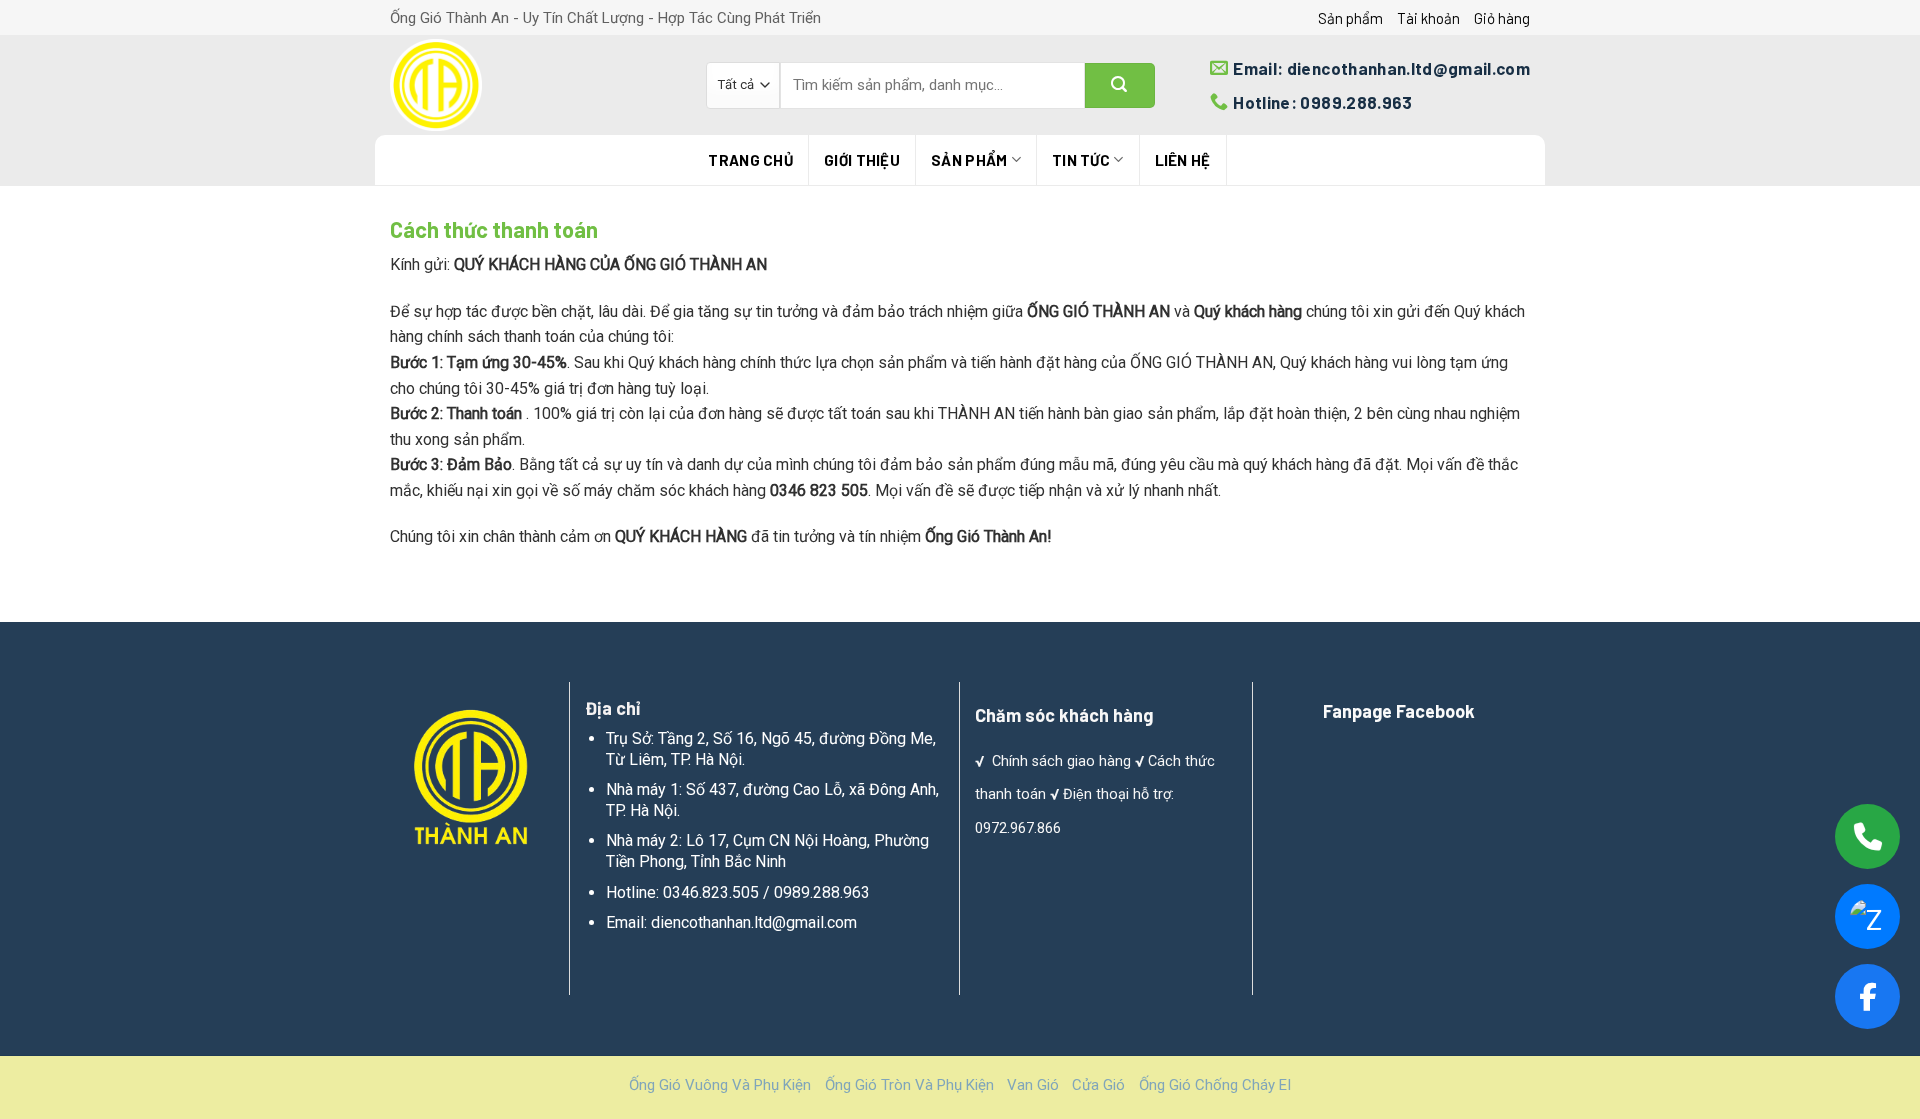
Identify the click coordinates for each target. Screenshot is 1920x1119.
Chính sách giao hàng (1061, 761)
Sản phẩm (1350, 18)
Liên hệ (1183, 160)
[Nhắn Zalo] (1867, 916)
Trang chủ (750, 160)
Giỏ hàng (1502, 18)
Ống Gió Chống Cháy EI (1215, 1085)
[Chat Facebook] (1867, 996)
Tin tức (1081, 160)
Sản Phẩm (969, 160)
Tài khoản (1428, 18)
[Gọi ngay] (1867, 836)
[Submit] (1120, 85)
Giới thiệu (862, 160)
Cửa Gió (1098, 1085)
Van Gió (1033, 1085)
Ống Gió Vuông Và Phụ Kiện (720, 1085)
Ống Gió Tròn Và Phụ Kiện (909, 1085)
